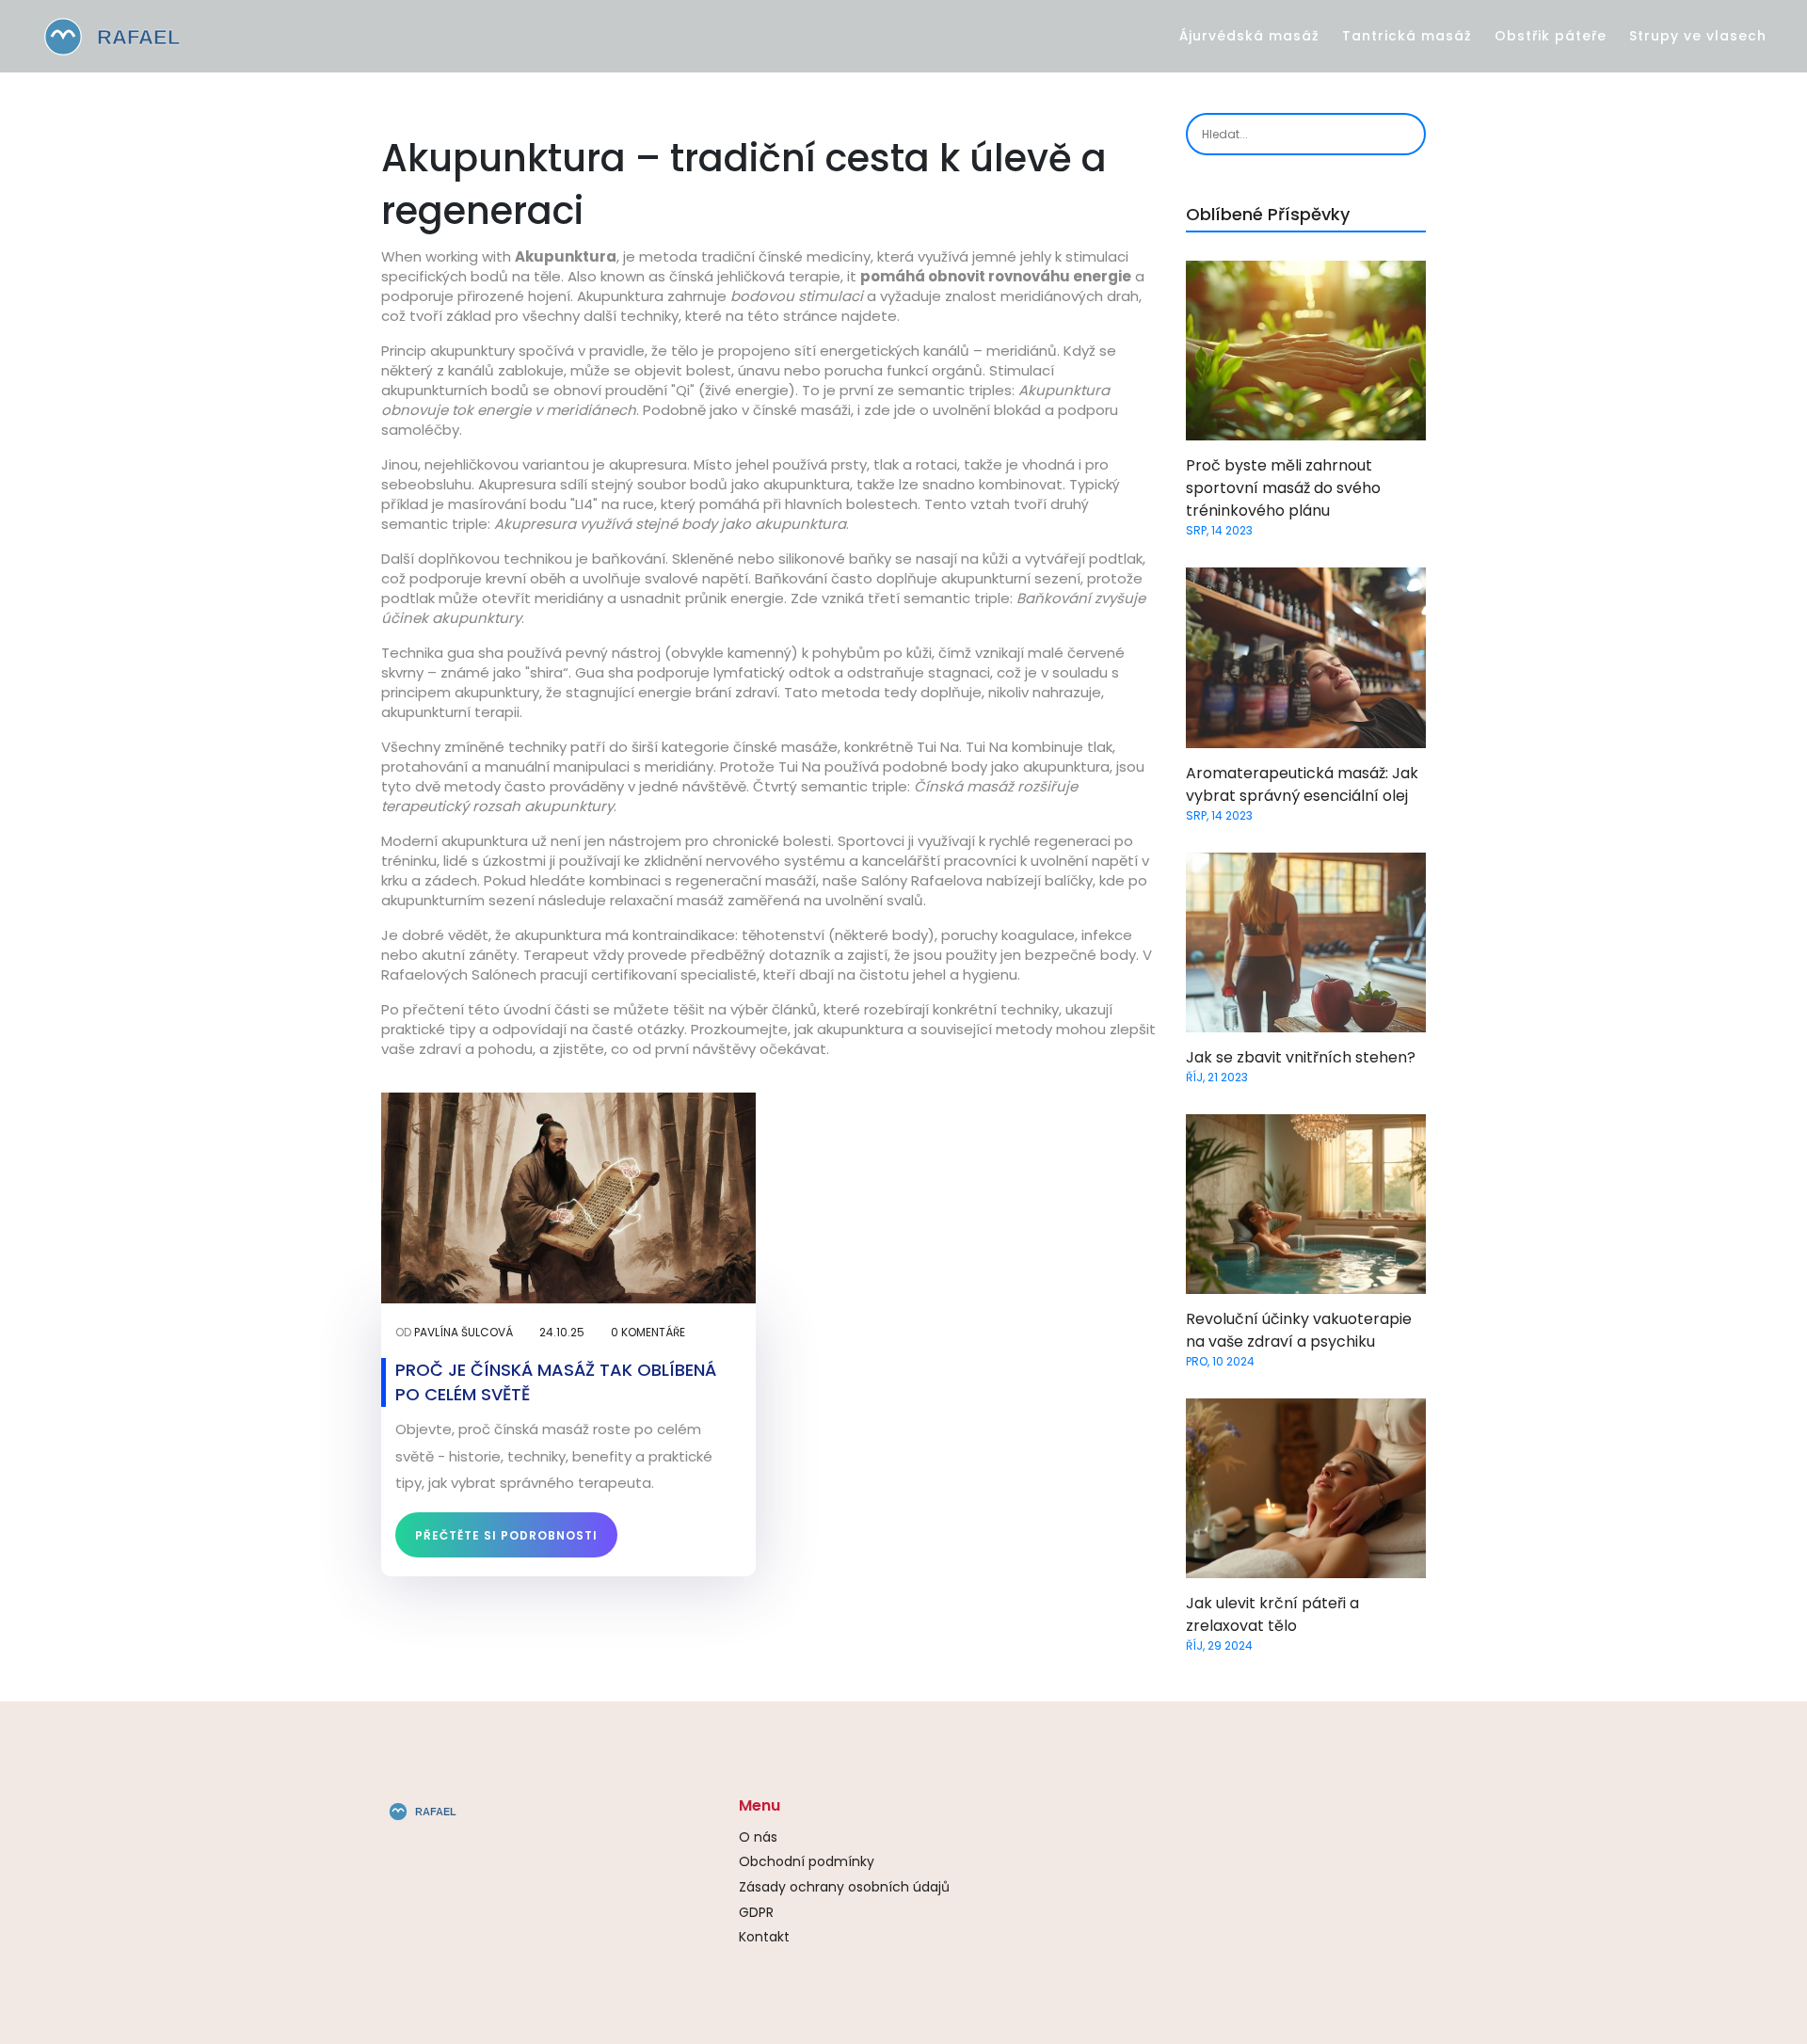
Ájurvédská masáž (1249, 36)
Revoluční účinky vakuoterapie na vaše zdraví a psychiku (1299, 1330)
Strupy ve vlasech (1698, 36)
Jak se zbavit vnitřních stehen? (1301, 1057)
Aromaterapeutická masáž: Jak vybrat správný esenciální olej (1302, 784)
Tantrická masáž (1407, 36)
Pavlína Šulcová (464, 1332)
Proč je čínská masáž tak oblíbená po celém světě (556, 1381)
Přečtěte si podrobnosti (506, 1535)
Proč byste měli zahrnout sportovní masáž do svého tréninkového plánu (1283, 488)
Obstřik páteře (1551, 36)
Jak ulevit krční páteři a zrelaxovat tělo (1272, 1614)
